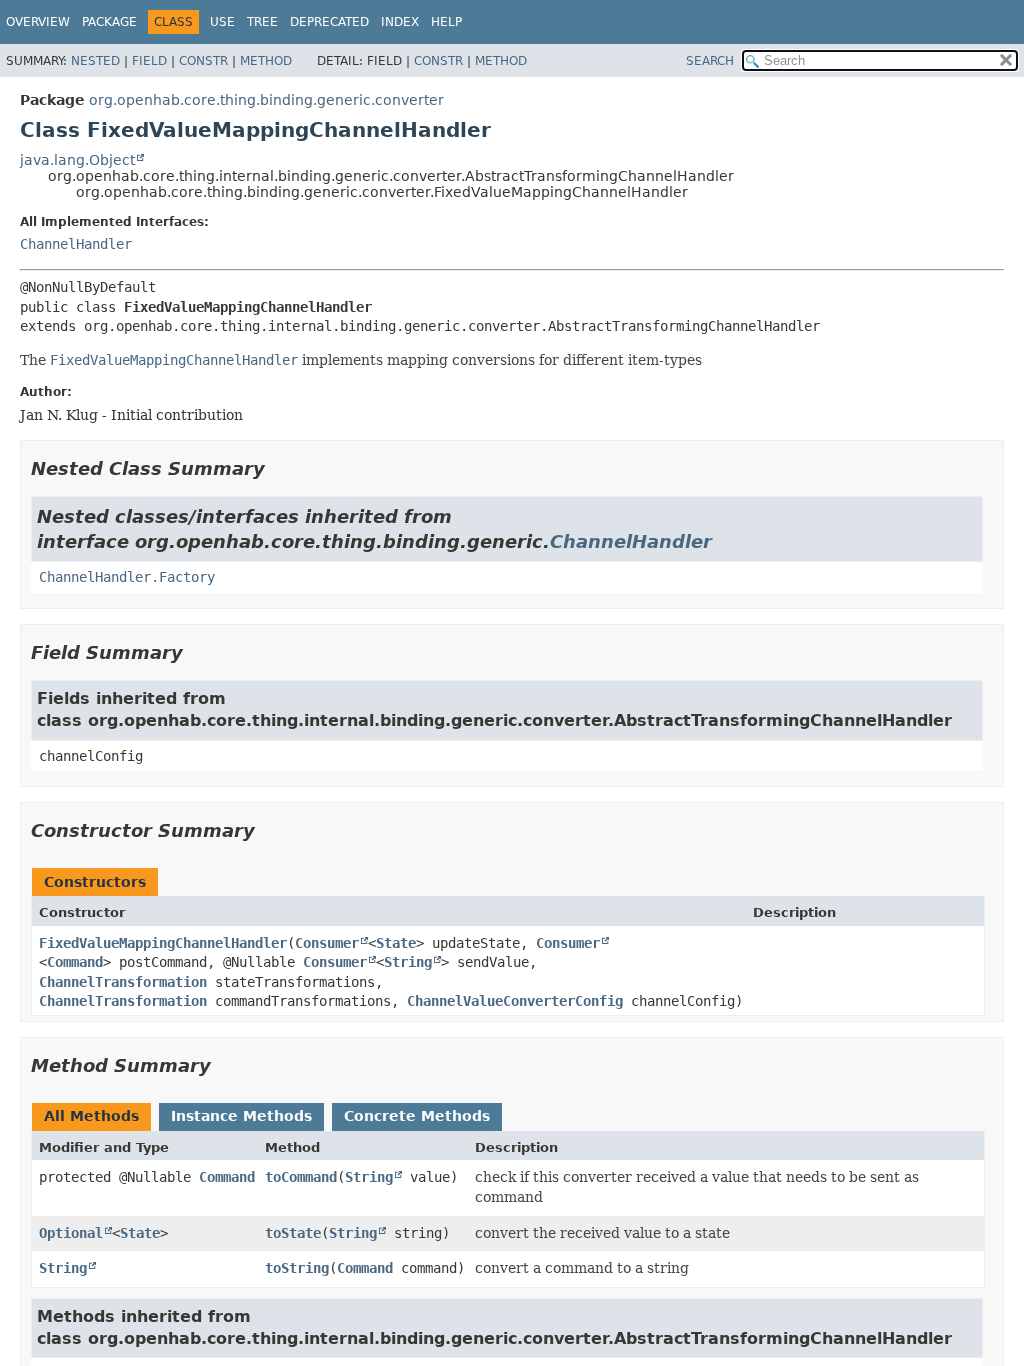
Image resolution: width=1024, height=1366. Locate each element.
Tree (262, 22)
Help (446, 22)
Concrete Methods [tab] (417, 1116)
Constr (203, 61)
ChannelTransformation (123, 982)
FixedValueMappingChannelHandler (163, 943)
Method (266, 61)
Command (75, 962)
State (396, 943)
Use (222, 22)
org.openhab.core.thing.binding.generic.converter (266, 100)
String (408, 962)
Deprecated (329, 22)
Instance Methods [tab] (241, 1116)
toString (297, 1268)
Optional (71, 1233)
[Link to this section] (279, 468)
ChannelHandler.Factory (127, 577)
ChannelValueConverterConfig (515, 1001)
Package (109, 22)
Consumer (327, 943)
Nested (95, 61)
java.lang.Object (77, 160)
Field (149, 61)
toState (293, 1233)
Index (400, 22)
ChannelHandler (76, 244)
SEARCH (710, 61)
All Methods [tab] (91, 1116)
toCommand (301, 1177)
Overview (38, 22)
